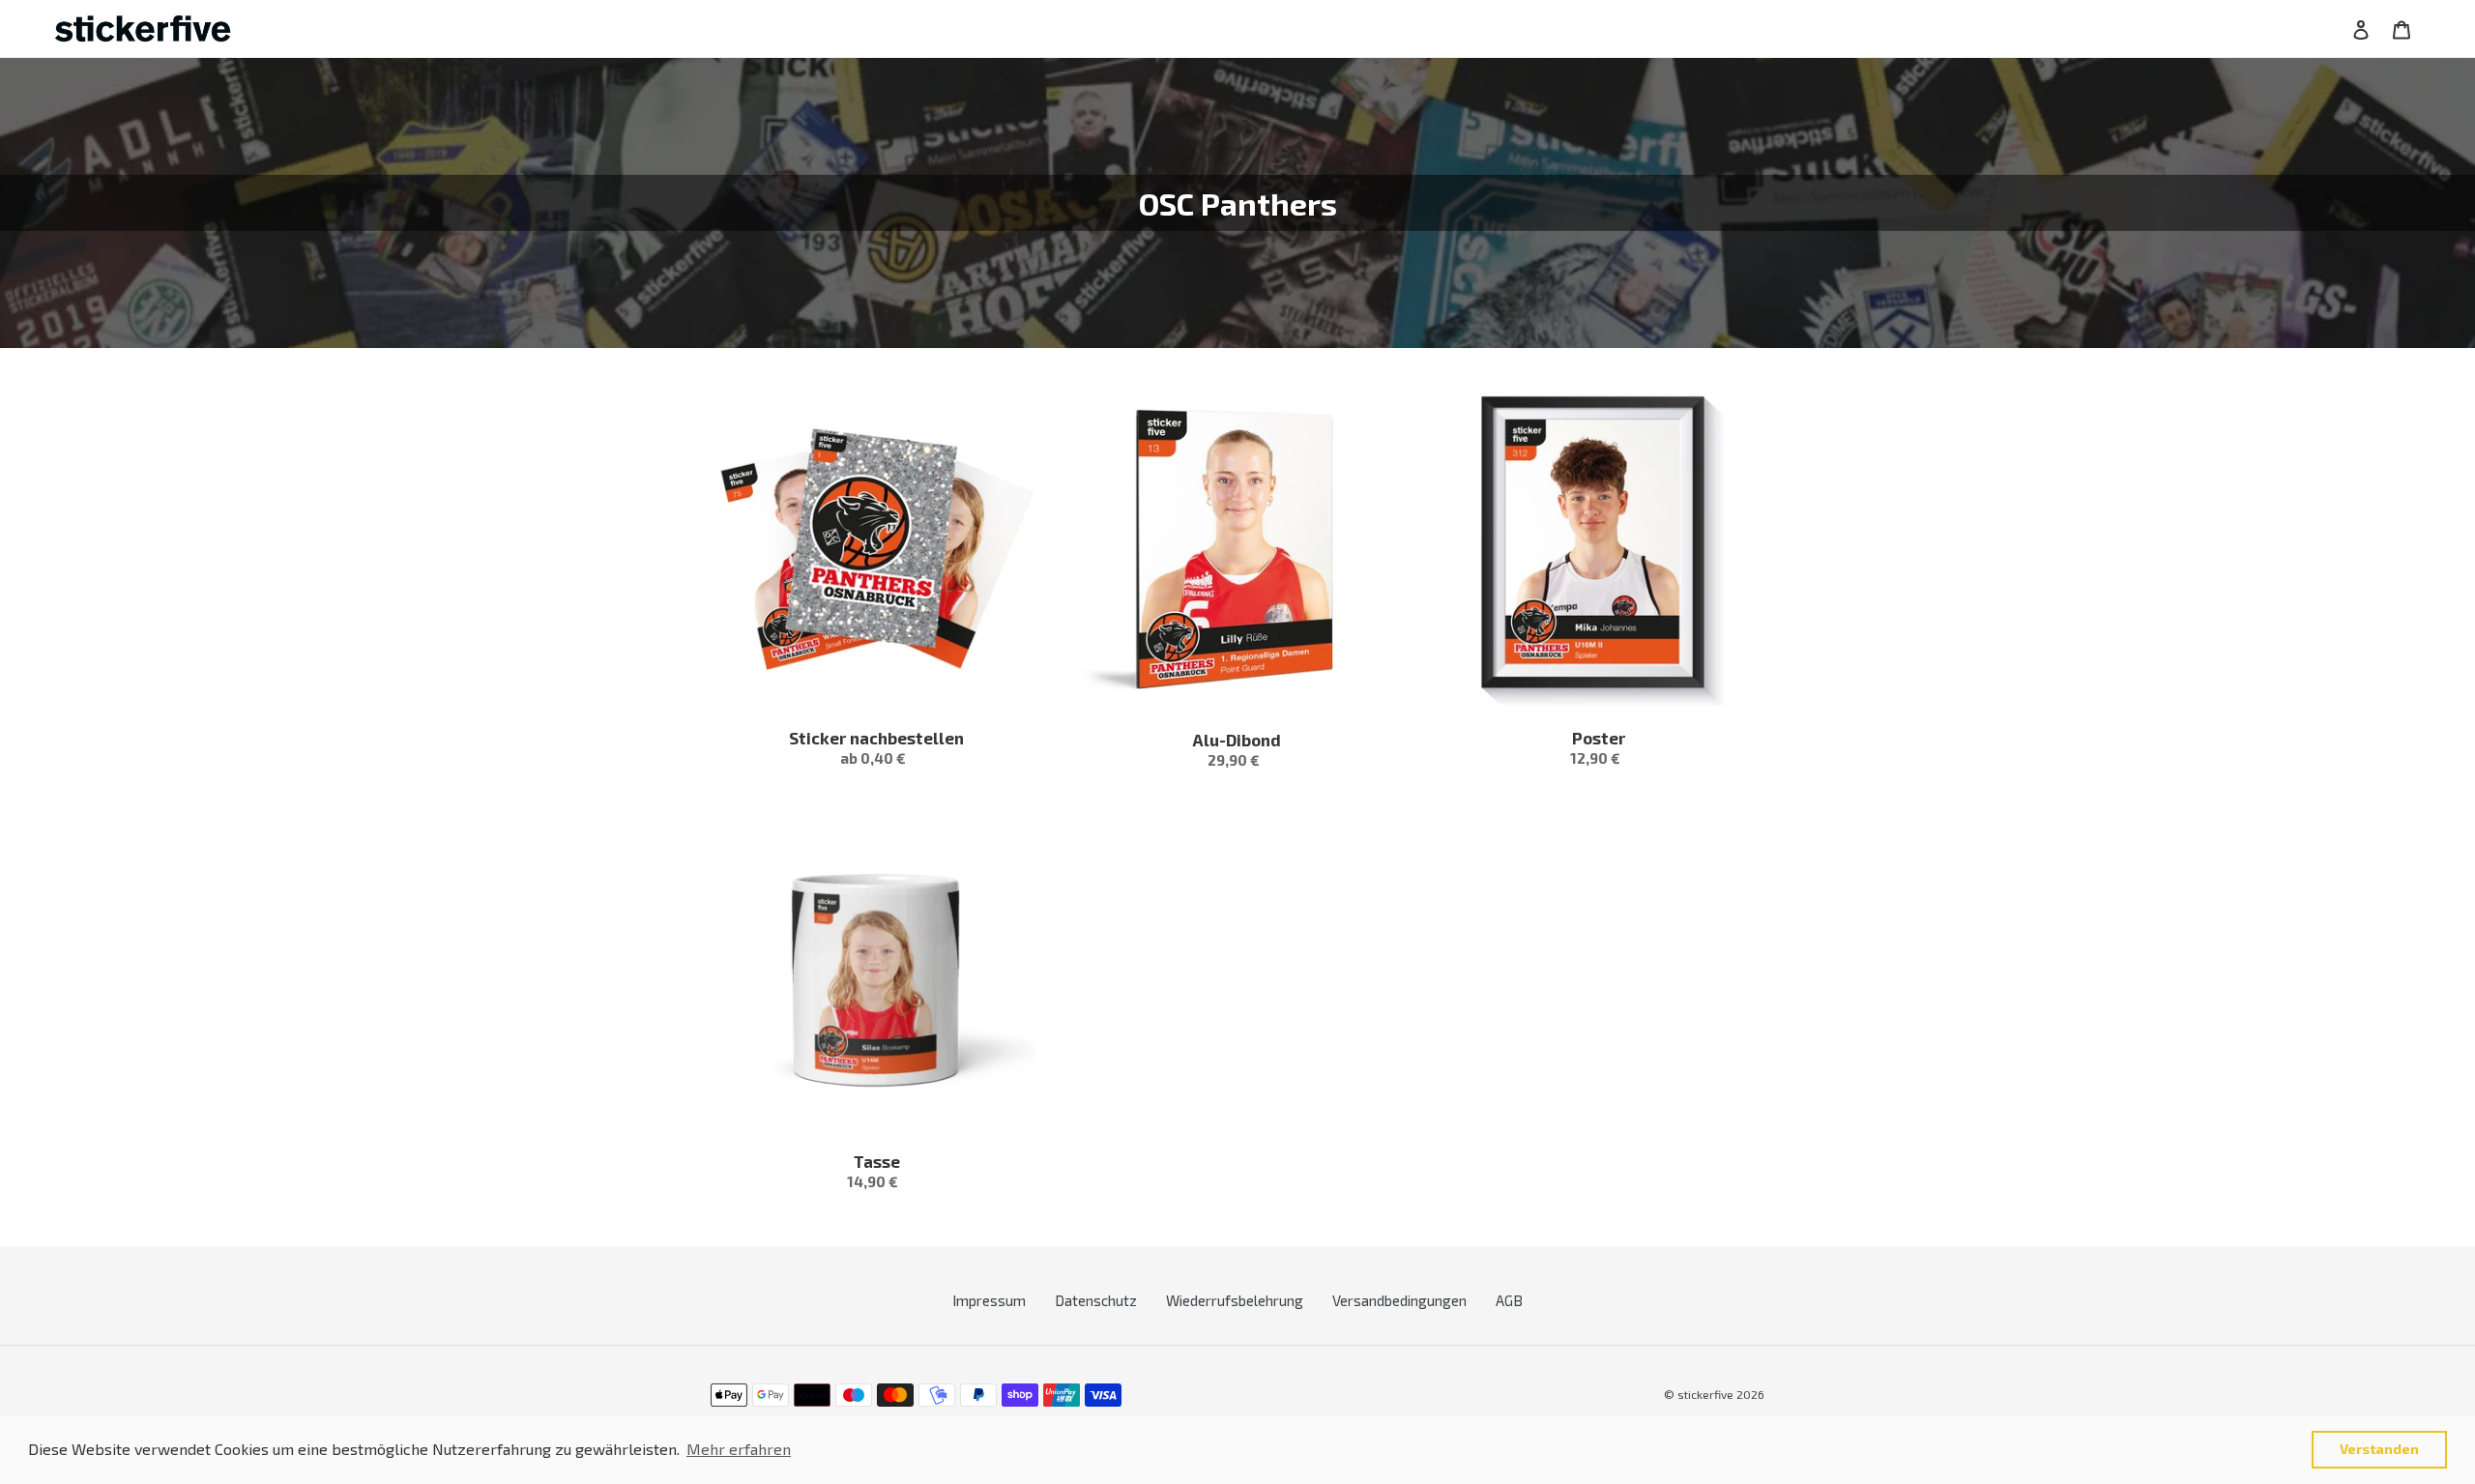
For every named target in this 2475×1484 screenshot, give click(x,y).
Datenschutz (1096, 1300)
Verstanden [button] (2379, 1449)
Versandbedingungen (1399, 1300)
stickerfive (1705, 1394)
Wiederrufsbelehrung (1235, 1300)
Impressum (989, 1300)
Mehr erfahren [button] (739, 1449)
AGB (1509, 1300)
